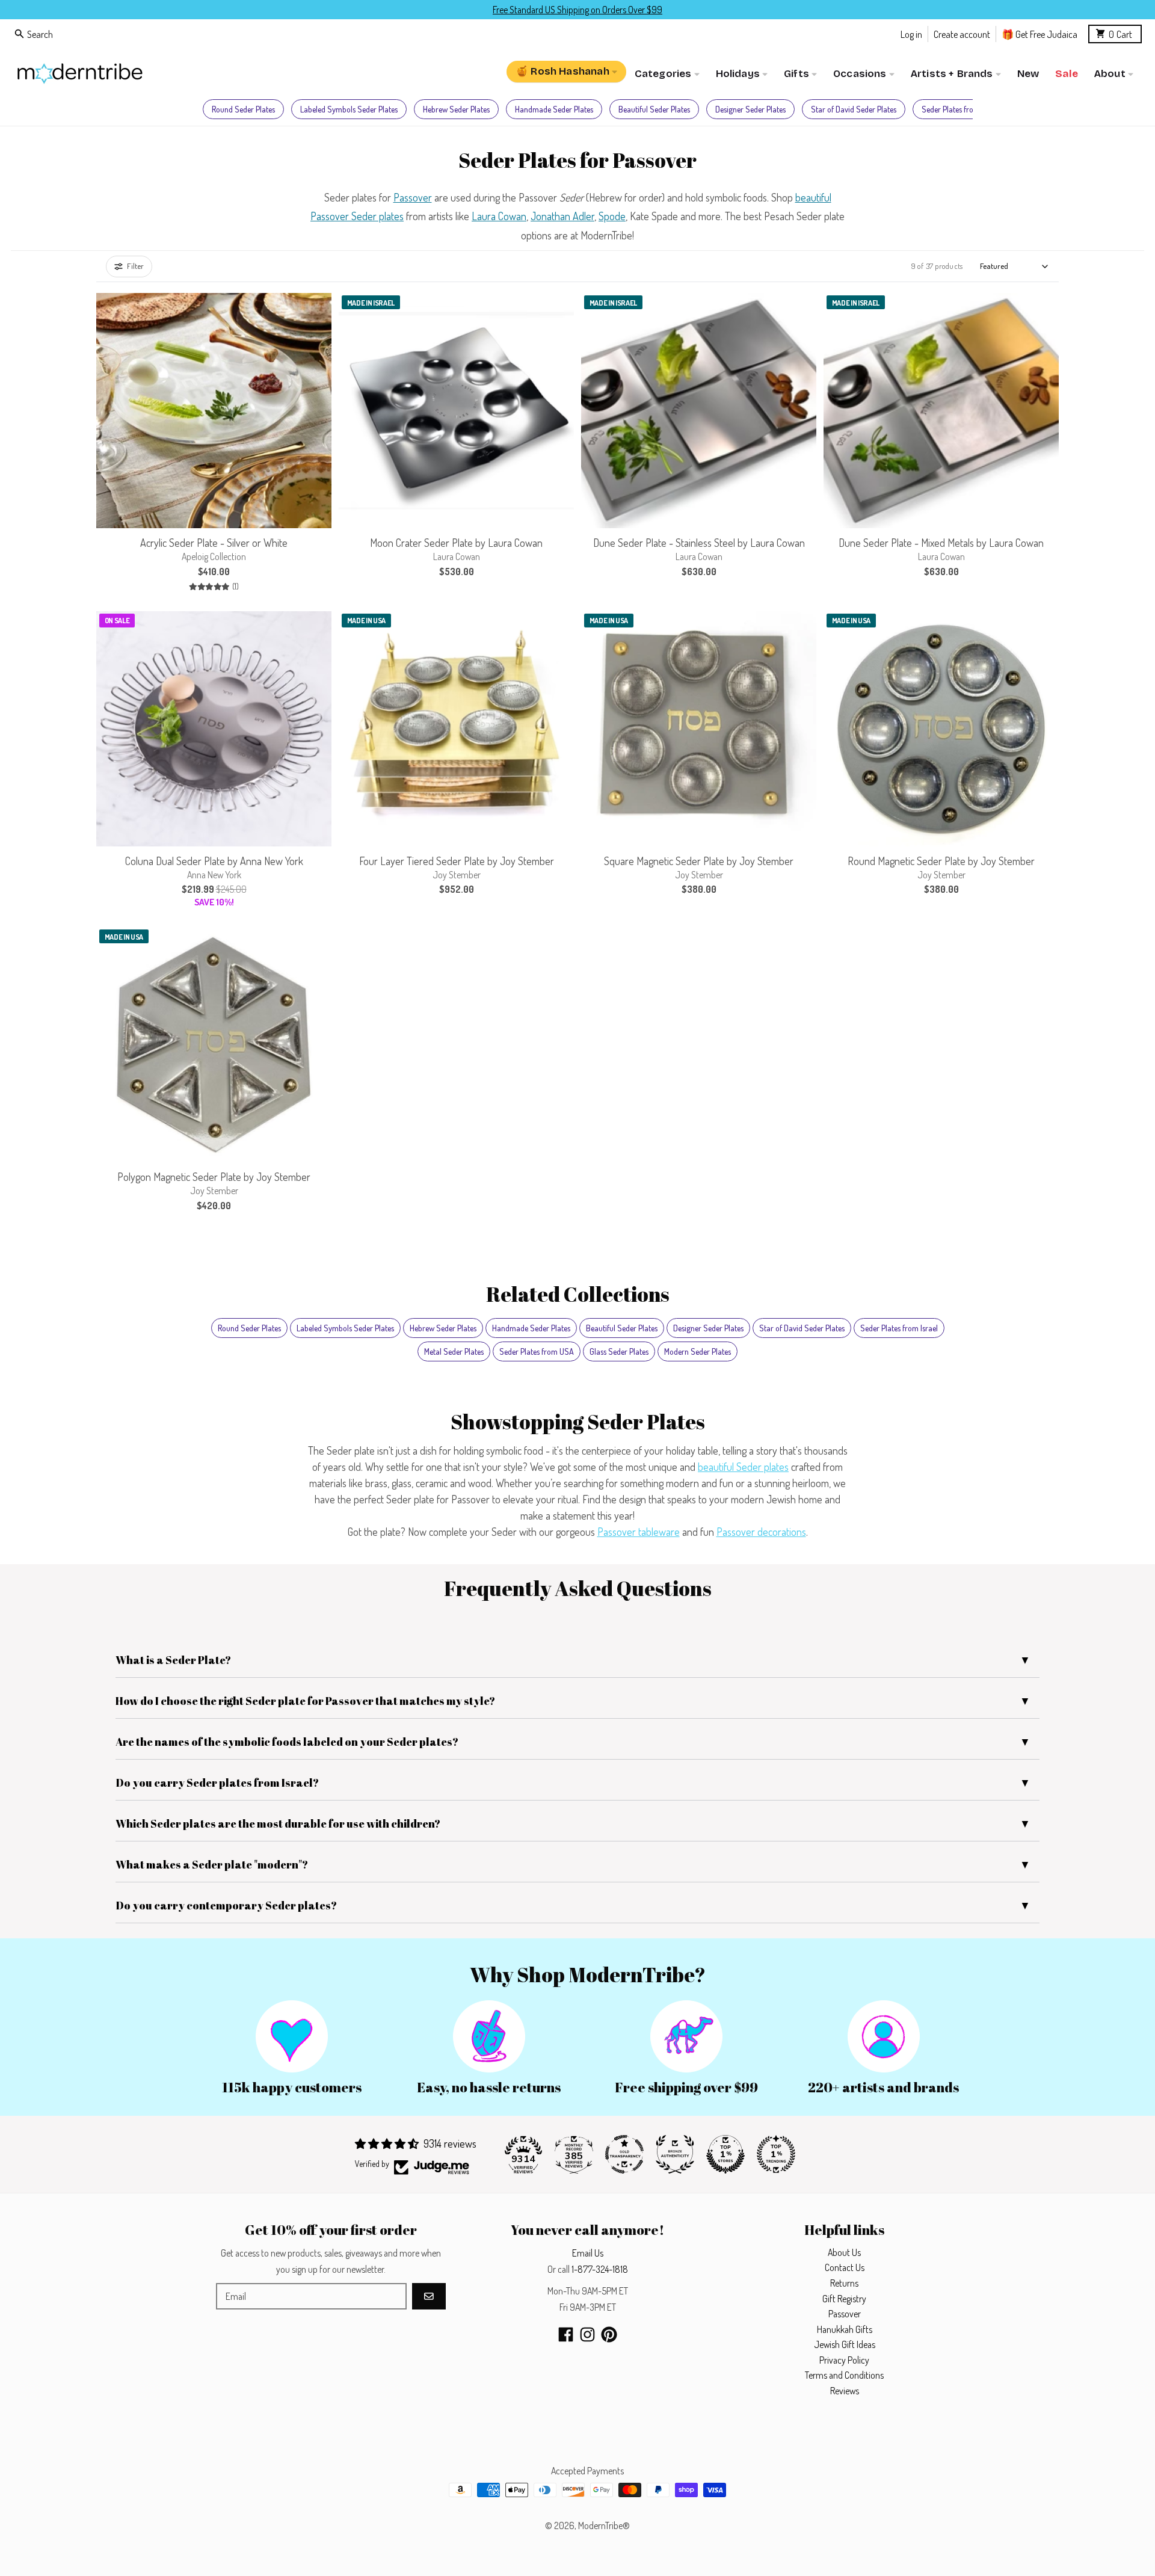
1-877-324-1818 (600, 2269)
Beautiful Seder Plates (654, 109)
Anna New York (214, 875)
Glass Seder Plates (619, 1351)
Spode (612, 216)
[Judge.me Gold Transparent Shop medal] (624, 2154)
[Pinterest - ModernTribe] (609, 2334)
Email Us (588, 2253)
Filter (135, 266)
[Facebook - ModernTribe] (566, 2334)
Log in (911, 33)
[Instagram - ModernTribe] (587, 2334)
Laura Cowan (499, 216)
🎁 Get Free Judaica (1039, 33)
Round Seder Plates (243, 109)
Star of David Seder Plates (854, 109)
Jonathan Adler (562, 216)
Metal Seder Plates (454, 1351)
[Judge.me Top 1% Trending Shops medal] (776, 2154)
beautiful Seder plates (743, 1467)
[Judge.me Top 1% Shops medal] (725, 2154)
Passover (413, 197)
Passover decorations (761, 1532)
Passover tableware (639, 1532)
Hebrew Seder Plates (456, 109)
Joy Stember (457, 875)
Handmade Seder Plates (554, 109)
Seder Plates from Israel (960, 109)
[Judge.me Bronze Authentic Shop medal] (675, 2154)
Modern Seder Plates (698, 1351)
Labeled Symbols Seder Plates (349, 109)
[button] (559, 513)
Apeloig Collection (214, 556)
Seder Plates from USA (537, 1351)
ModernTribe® (604, 2525)
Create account (962, 33)
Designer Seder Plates (750, 109)
